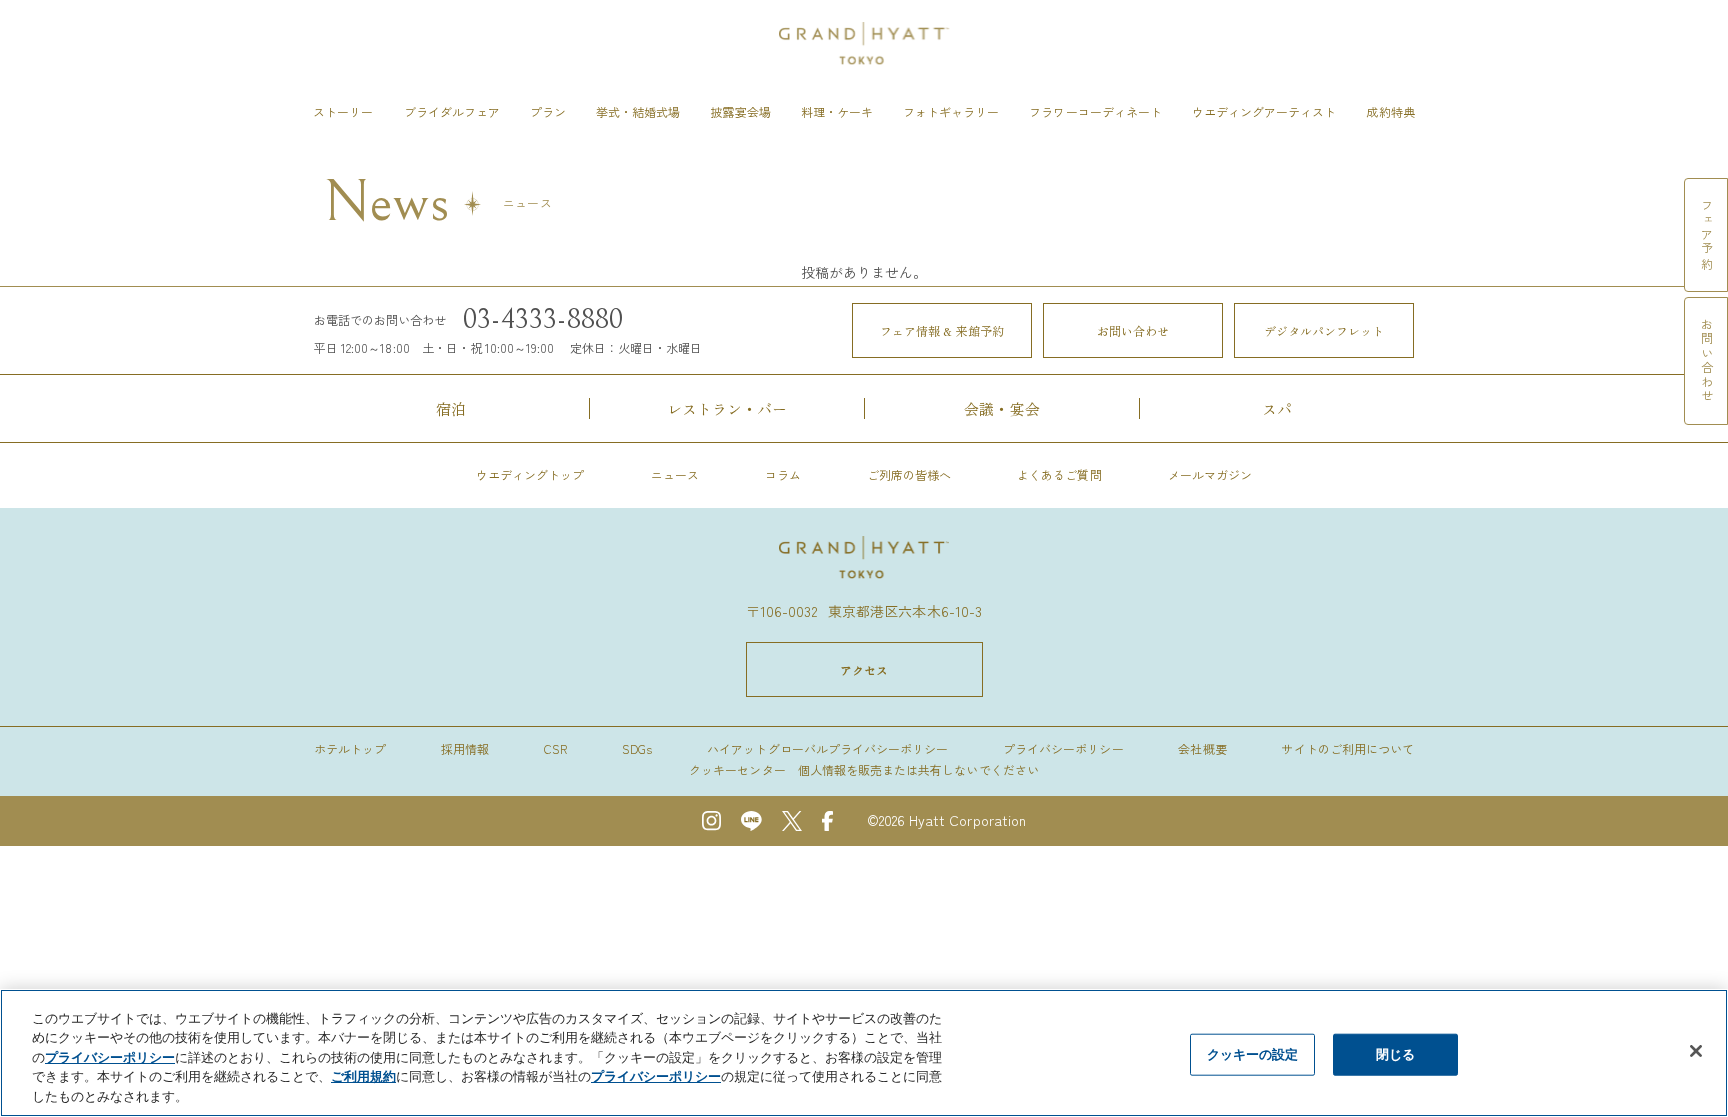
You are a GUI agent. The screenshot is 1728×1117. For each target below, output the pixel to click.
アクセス (864, 669)
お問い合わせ (1133, 330)
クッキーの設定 (1253, 1054)
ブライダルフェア (452, 111)
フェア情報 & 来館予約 (942, 330)
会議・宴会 (1001, 408)
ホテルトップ (350, 748)
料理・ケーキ (837, 111)
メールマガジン (1210, 474)
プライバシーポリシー (1063, 748)
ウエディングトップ (530, 474)
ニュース (675, 474)
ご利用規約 (363, 1077)
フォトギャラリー (951, 111)
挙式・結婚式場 (638, 111)
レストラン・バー (727, 408)
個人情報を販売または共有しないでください (918, 769)
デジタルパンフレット (1324, 330)
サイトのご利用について (1347, 748)
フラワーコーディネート (1095, 111)
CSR (555, 748)
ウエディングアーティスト (1264, 111)
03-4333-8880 (543, 320)
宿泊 (451, 408)
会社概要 (1202, 748)
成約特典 (1390, 111)
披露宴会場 (740, 111)
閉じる (1395, 1054)
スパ (1277, 408)
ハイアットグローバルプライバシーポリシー (827, 748)
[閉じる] (1696, 1051)
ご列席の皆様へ (909, 474)
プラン (548, 111)
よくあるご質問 (1059, 474)
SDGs (637, 748)
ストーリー (343, 111)
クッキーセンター (737, 769)
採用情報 (465, 748)
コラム (783, 474)
